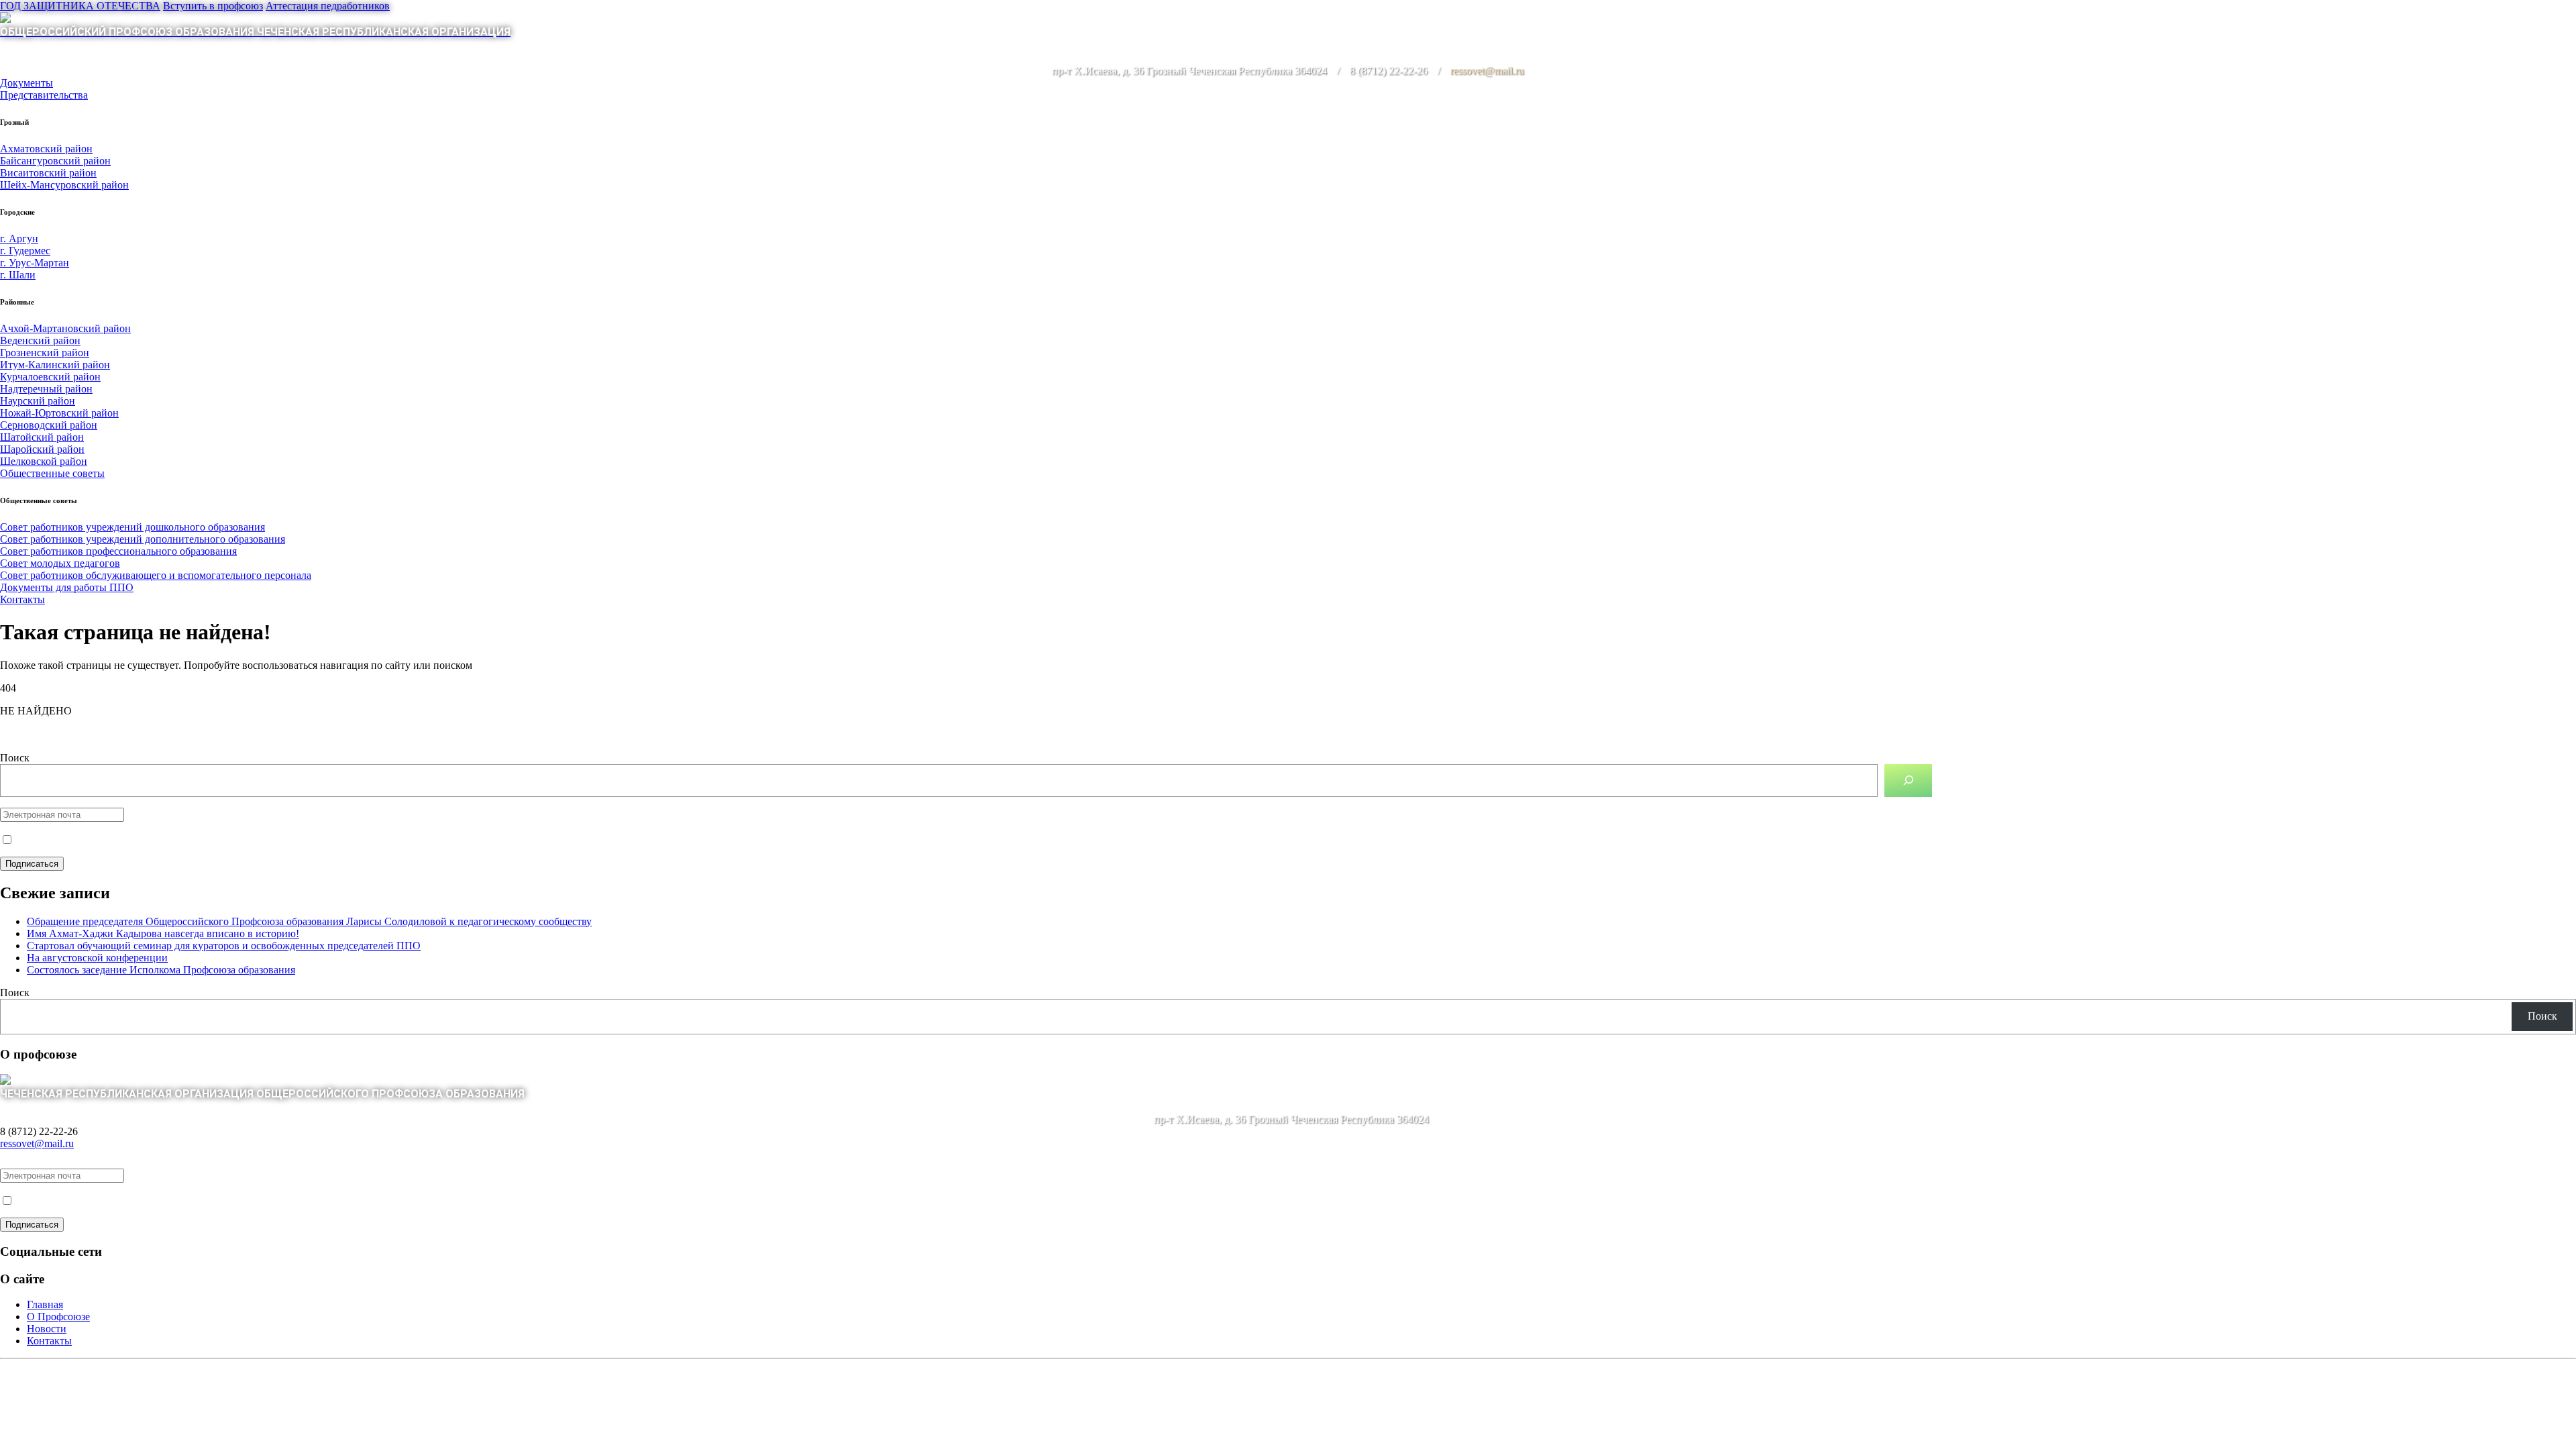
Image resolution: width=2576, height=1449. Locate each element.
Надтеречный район (46, 389)
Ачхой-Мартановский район (65, 328)
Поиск (15, 758)
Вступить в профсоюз (213, 6)
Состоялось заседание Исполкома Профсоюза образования (161, 970)
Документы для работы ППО (67, 587)
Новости (47, 1329)
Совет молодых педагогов (60, 563)
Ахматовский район (46, 149)
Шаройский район (42, 449)
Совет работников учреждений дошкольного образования (132, 527)
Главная (45, 1304)
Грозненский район (45, 353)
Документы (26, 83)
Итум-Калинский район (55, 365)
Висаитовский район (48, 173)
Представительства (44, 95)
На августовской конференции (97, 958)
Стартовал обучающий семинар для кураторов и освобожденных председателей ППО (224, 946)
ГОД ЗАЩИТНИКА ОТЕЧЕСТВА (80, 6)
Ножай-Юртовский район (59, 413)
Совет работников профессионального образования (118, 551)
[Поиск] (1908, 781)
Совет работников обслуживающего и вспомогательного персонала (156, 575)
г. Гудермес (25, 251)
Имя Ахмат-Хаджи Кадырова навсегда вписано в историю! (163, 933)
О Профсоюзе (58, 1317)
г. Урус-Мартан (35, 263)
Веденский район (40, 340)
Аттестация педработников (328, 6)
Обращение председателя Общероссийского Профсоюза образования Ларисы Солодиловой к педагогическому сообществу (309, 921)
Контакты (22, 599)
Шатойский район (42, 437)
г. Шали (18, 275)
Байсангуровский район (55, 161)
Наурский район (38, 401)
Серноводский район (49, 425)
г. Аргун (19, 238)
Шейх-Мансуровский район (64, 185)
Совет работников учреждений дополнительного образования (143, 539)
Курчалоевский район (50, 377)
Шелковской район (44, 461)
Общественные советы (52, 473)
